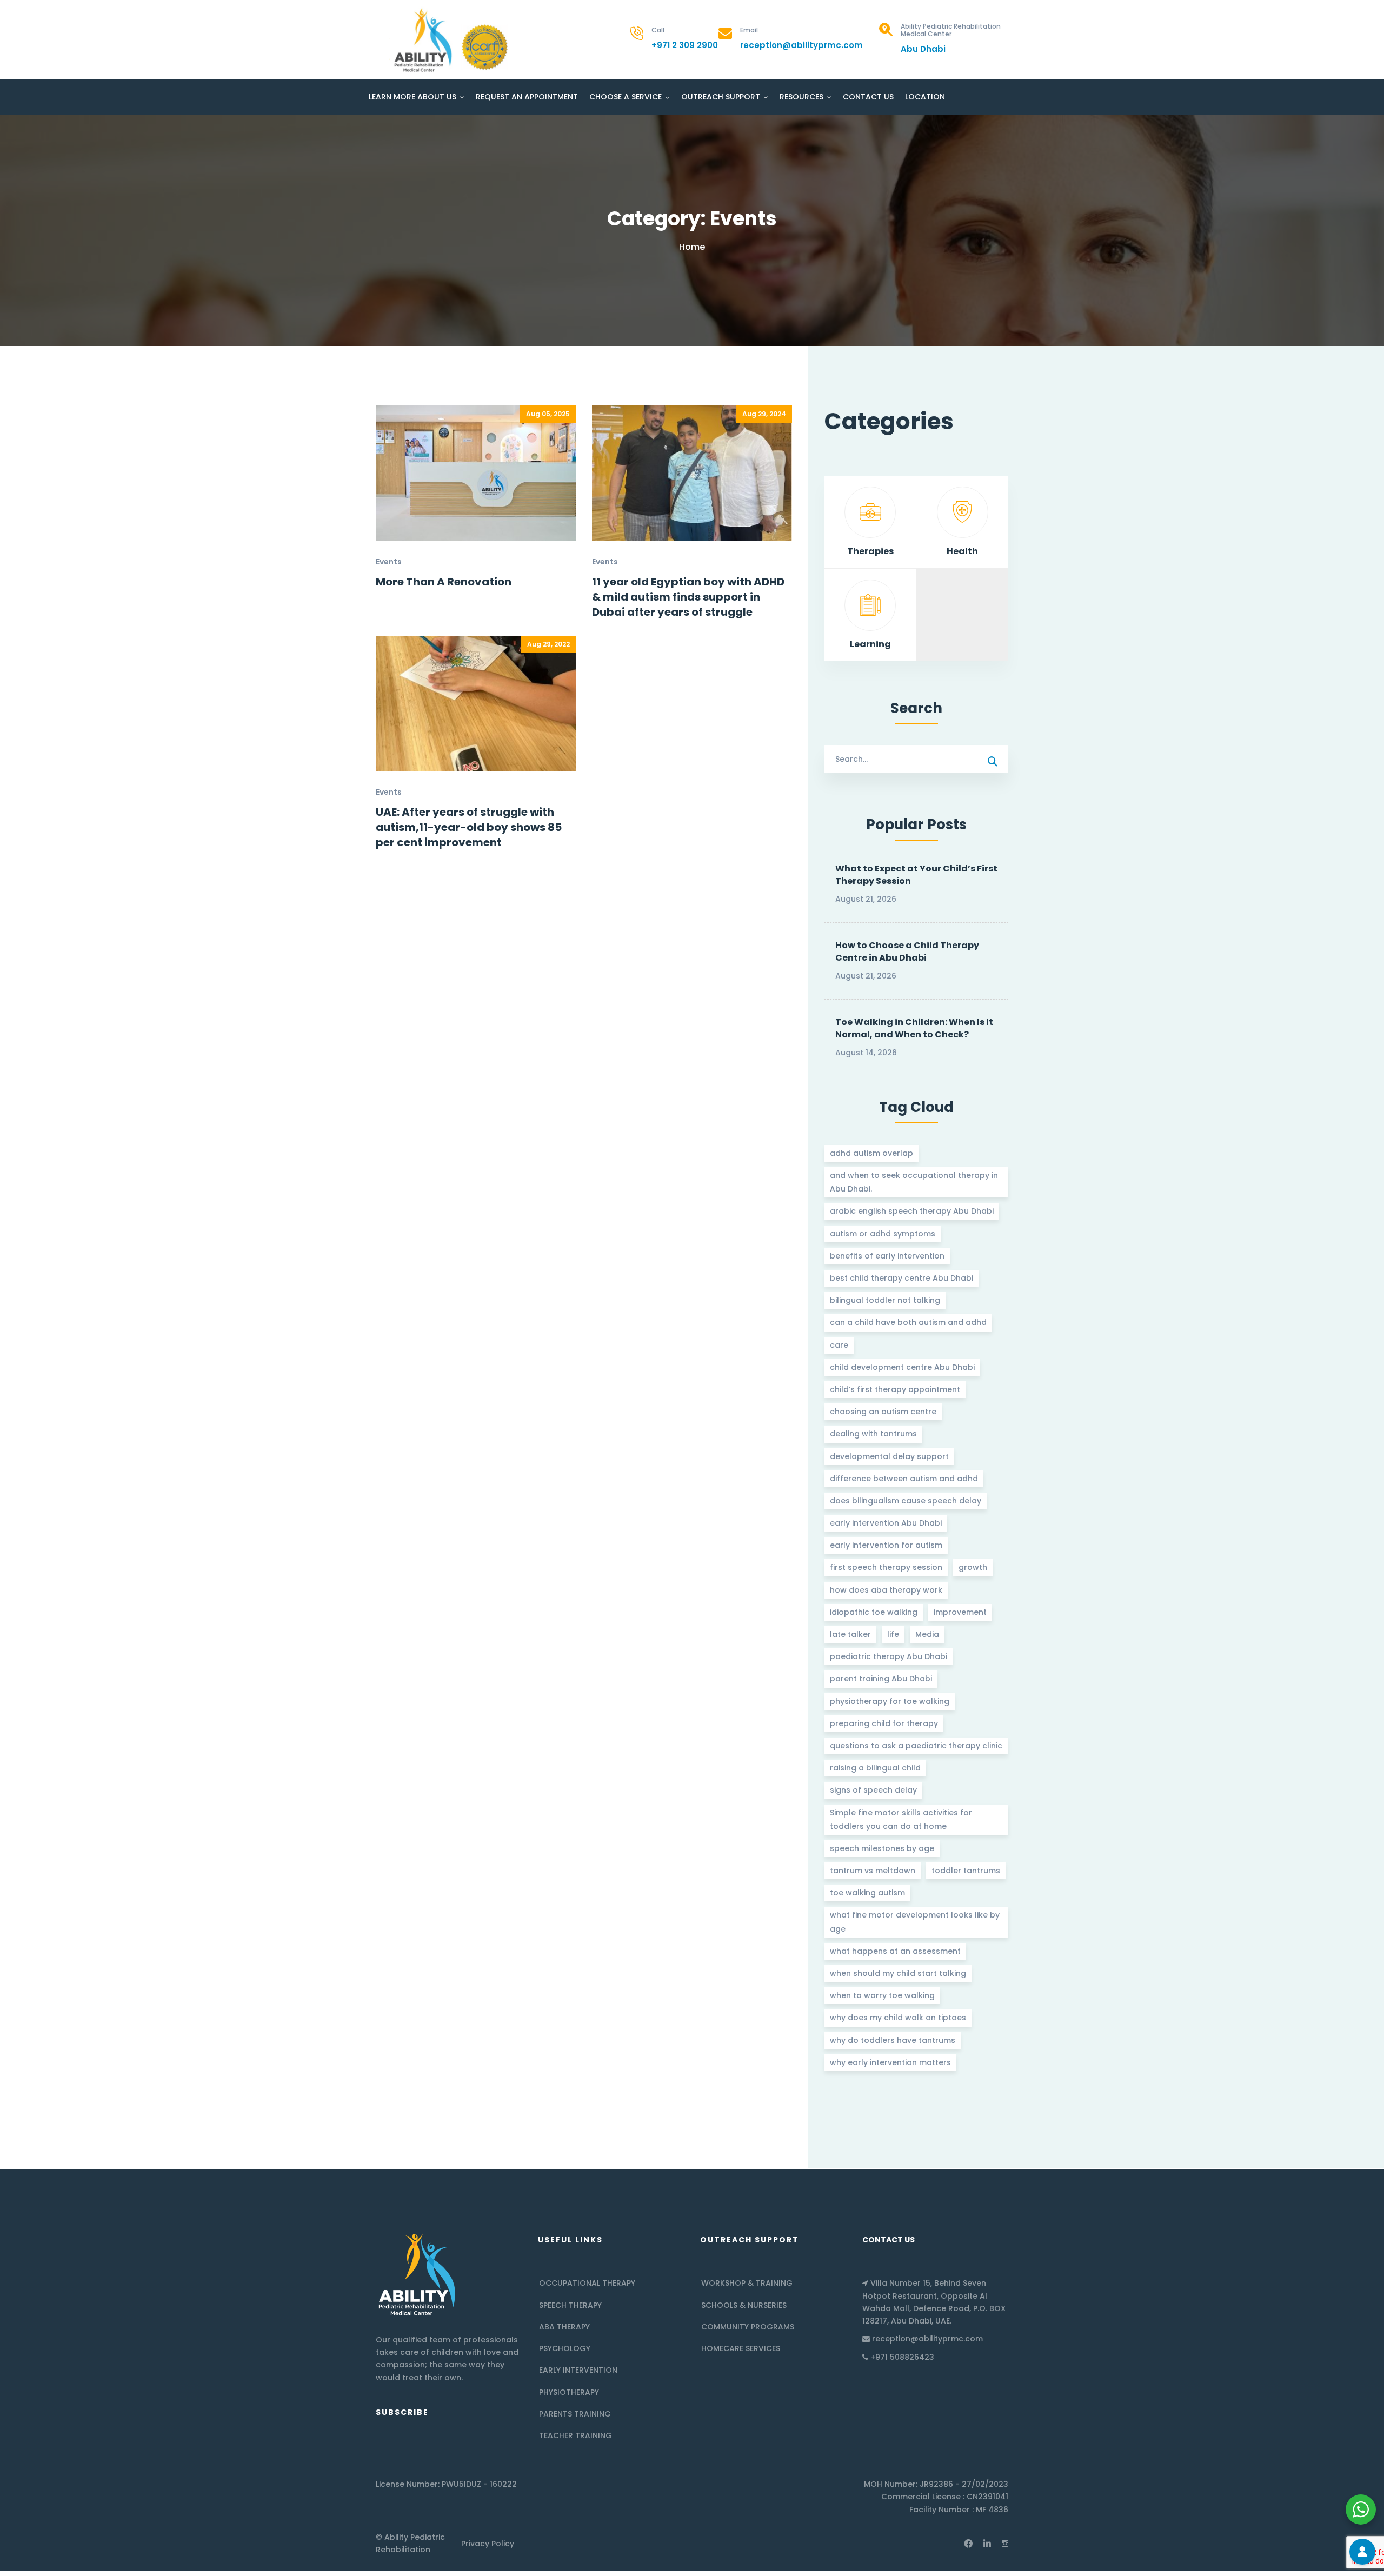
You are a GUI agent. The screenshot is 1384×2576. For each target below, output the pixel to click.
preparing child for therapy (884, 1723)
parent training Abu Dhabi (881, 1679)
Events (389, 562)
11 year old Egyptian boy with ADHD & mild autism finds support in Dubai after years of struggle (688, 597)
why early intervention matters (890, 2062)
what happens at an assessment (895, 1951)
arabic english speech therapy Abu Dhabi (912, 1211)
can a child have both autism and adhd (908, 1322)
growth (973, 1567)
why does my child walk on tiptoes (898, 2018)
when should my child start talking (898, 1973)
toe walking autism (867, 1893)
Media (927, 1634)
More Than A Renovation (444, 582)
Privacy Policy (488, 2544)
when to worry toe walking (882, 1995)
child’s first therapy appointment (895, 1389)
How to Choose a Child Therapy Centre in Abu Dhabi (907, 951)
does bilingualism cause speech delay (906, 1501)
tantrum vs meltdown (873, 1871)
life (893, 1634)
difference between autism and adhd (904, 1479)
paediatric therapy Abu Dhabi (889, 1656)
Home (692, 247)
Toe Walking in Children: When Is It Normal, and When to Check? (914, 1028)
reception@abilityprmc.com (927, 2339)
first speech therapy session (886, 1567)
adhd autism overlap (871, 1153)
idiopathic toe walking (874, 1612)
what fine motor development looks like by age (915, 1922)
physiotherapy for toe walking (890, 1701)
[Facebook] (968, 2544)
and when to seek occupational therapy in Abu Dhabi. (914, 1182)
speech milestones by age (882, 1848)
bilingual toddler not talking (885, 1300)
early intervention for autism (886, 1545)
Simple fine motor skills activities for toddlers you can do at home (901, 1819)
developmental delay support (889, 1456)
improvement (960, 1612)
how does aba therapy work (886, 1590)
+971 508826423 (902, 2357)
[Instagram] (1005, 2544)
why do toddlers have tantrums (893, 2040)
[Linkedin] (987, 2544)
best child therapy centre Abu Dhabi (901, 1278)
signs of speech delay (873, 1790)
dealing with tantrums (873, 1434)
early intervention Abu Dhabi (886, 1523)
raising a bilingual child (875, 1768)
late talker (850, 1634)
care (839, 1345)
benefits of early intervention (887, 1256)
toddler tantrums (966, 1871)
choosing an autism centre (883, 1412)
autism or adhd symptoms (883, 1234)
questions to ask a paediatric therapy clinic (916, 1746)
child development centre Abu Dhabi (902, 1367)
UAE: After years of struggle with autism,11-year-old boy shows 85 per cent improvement (469, 827)
